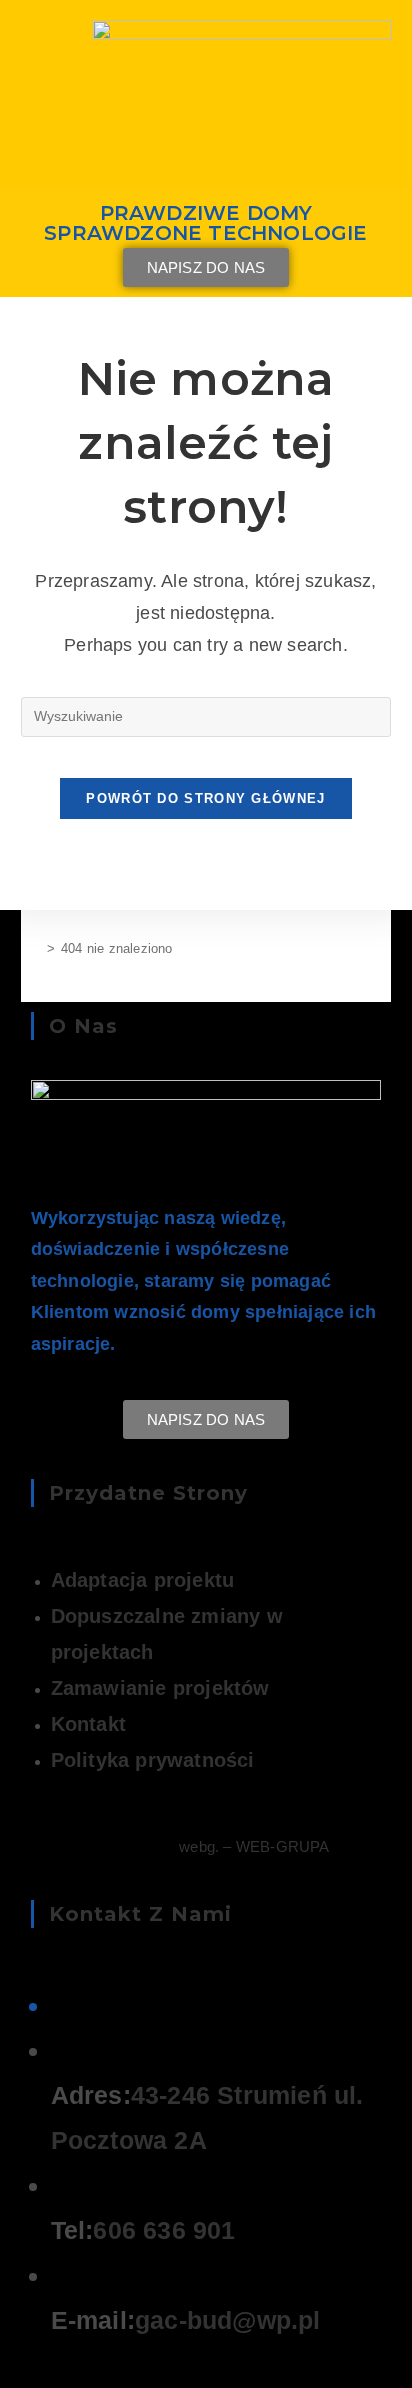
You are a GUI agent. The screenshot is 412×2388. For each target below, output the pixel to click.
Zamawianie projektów (160, 1688)
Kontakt (88, 1724)
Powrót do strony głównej (205, 798)
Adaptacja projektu (143, 1580)
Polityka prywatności (153, 1760)
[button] (206, 134)
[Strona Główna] (36, 948)
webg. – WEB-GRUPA (254, 1846)
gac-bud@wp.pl (228, 2320)
